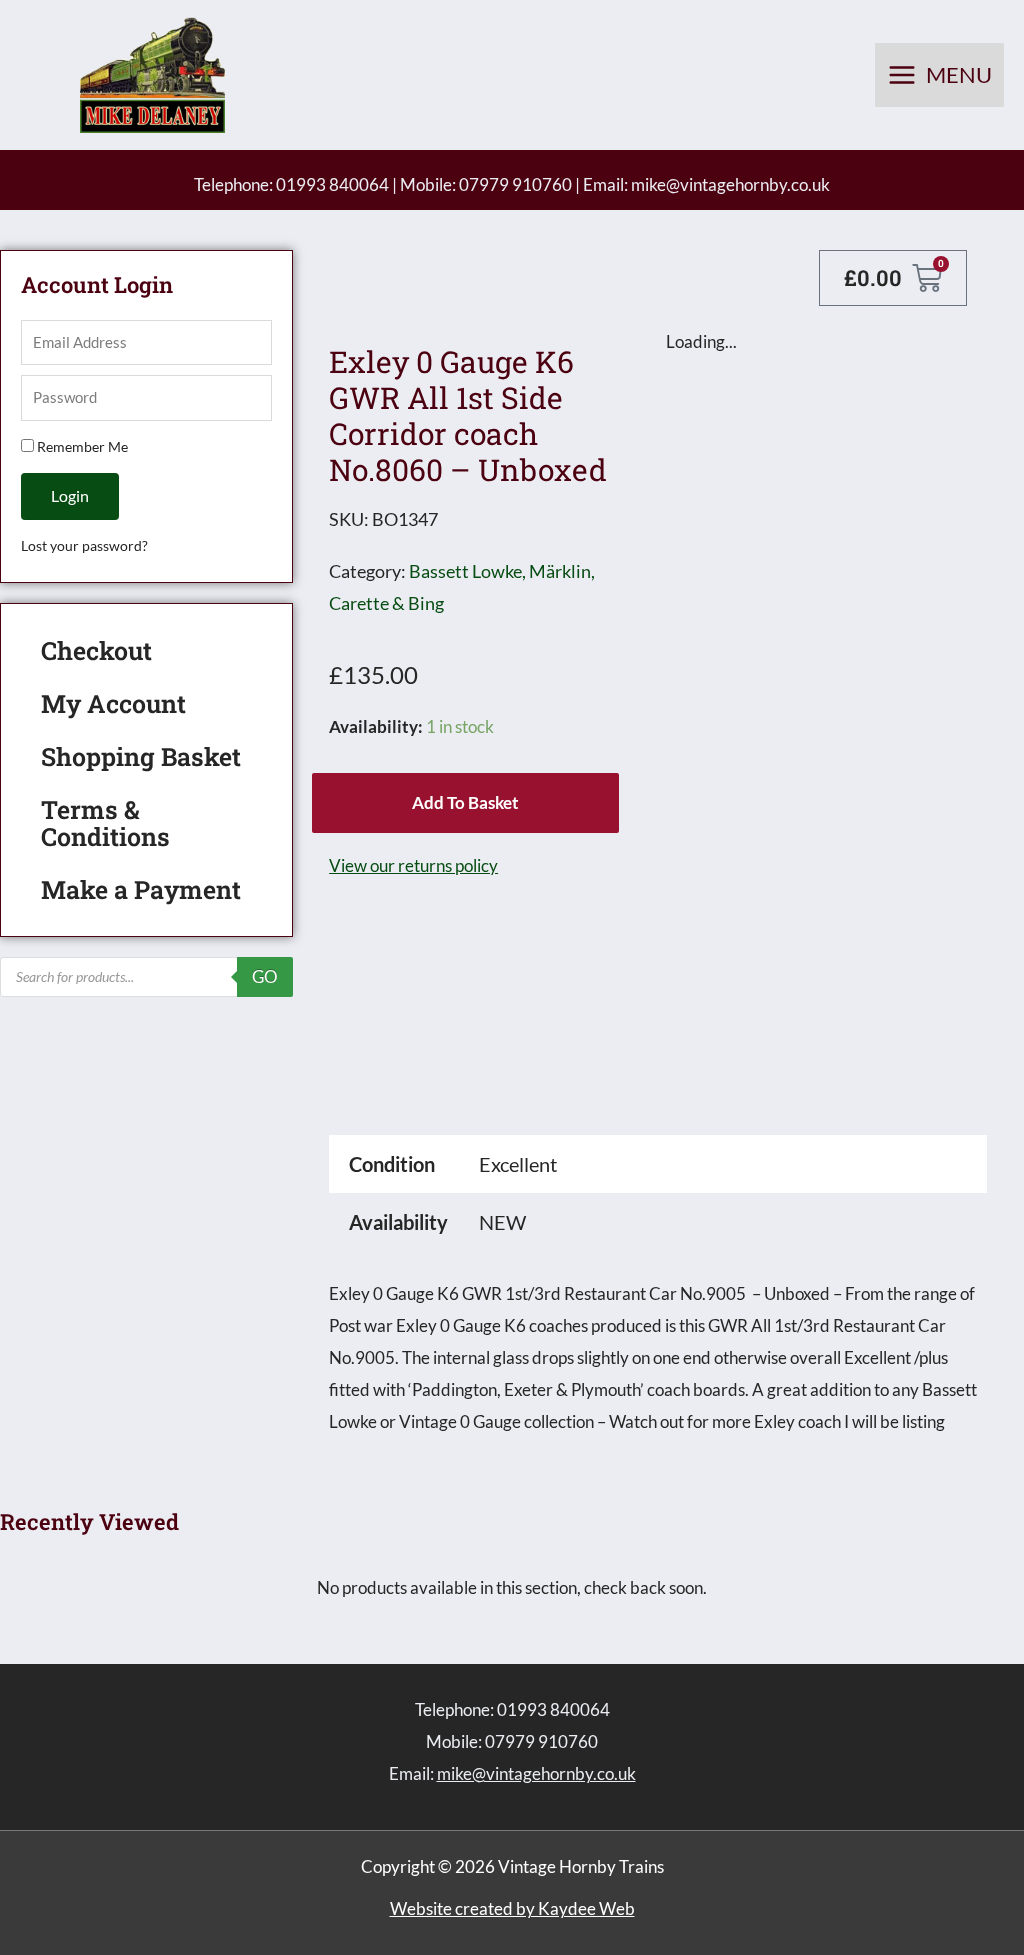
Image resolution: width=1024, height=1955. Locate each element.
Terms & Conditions (105, 823)
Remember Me (81, 446)
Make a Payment (141, 889)
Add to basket (465, 802)
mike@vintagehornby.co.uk (730, 184)
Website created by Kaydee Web (512, 1908)
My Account (113, 703)
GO (265, 976)
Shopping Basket (141, 756)
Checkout (96, 650)
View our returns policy (413, 865)
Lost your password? (84, 545)
